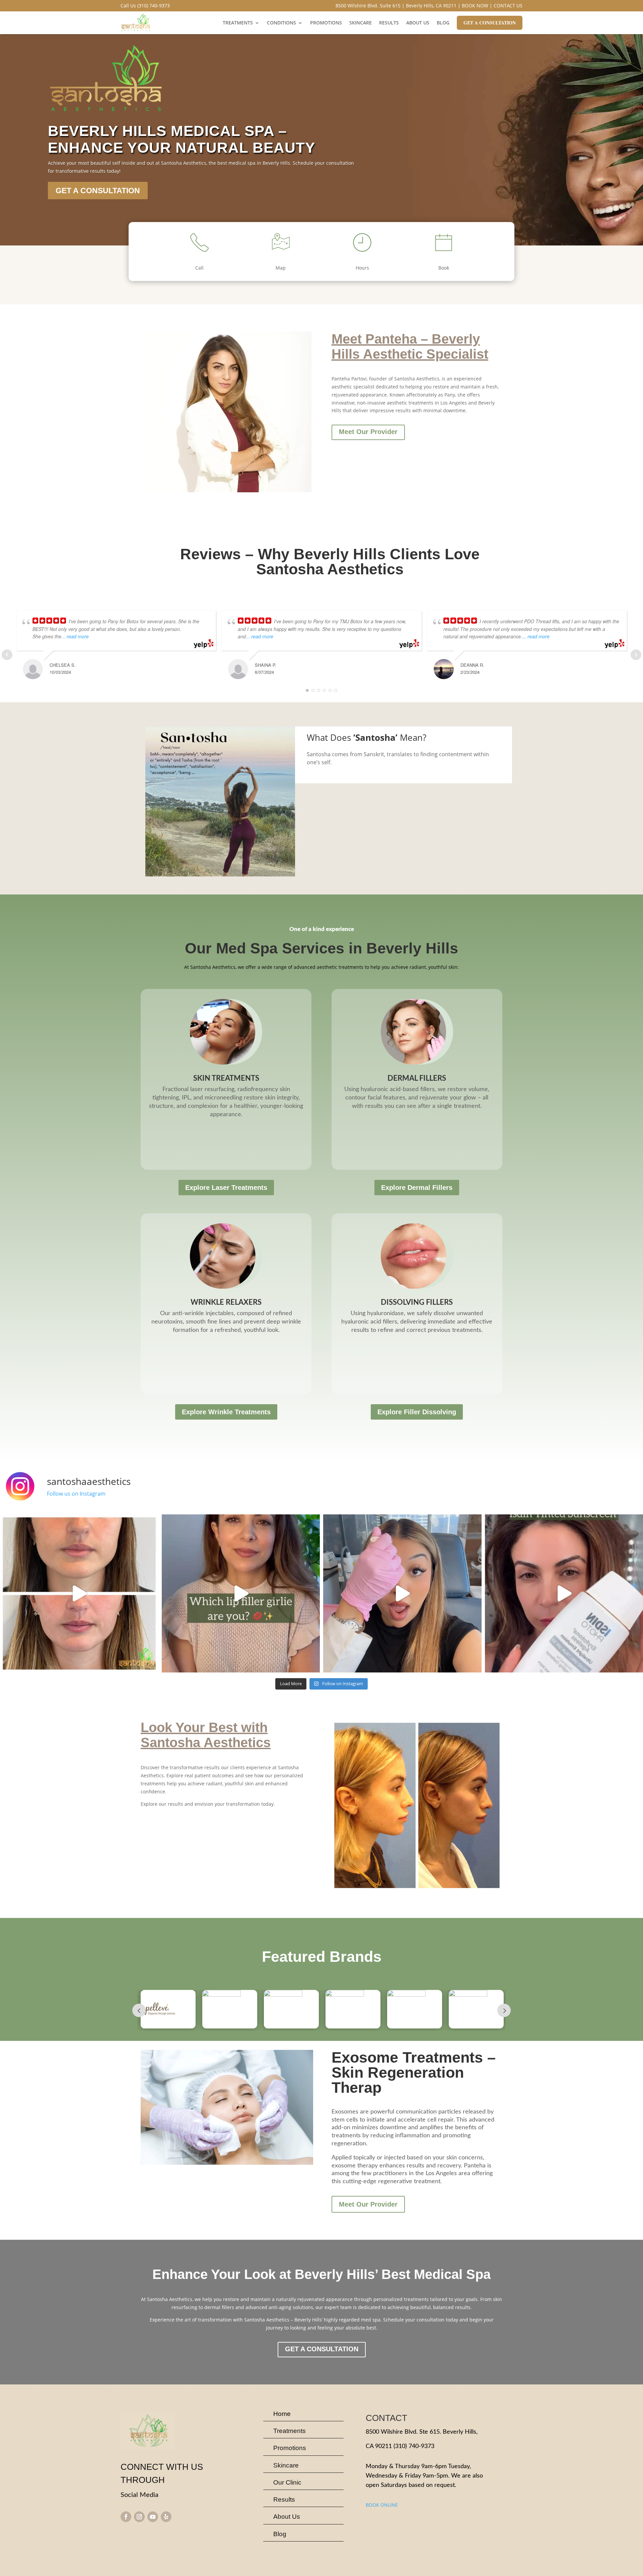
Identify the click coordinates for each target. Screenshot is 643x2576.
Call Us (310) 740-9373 (145, 6)
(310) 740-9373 (414, 2446)
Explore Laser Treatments (226, 1188)
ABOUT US (418, 23)
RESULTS (389, 23)
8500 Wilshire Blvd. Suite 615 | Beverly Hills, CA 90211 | (398, 6)
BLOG (443, 23)
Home (282, 2414)
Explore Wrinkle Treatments (226, 1412)
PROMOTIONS (326, 23)
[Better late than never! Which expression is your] (402, 1594)
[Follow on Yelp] (166, 2517)
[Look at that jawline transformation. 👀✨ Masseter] (79, 1594)
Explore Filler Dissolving (417, 1412)
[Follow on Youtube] (153, 2517)
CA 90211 (379, 2446)
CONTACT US (508, 6)
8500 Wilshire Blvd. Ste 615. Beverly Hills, (422, 2432)
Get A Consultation (490, 23)
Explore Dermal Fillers (417, 1188)
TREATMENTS (238, 23)
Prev (139, 2010)
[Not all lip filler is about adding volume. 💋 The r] (241, 1594)
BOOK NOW (475, 6)
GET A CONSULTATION (98, 191)
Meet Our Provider (368, 432)
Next (504, 2010)
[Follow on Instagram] (139, 2517)
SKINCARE (361, 23)
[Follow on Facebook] (126, 2517)
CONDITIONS (281, 23)
